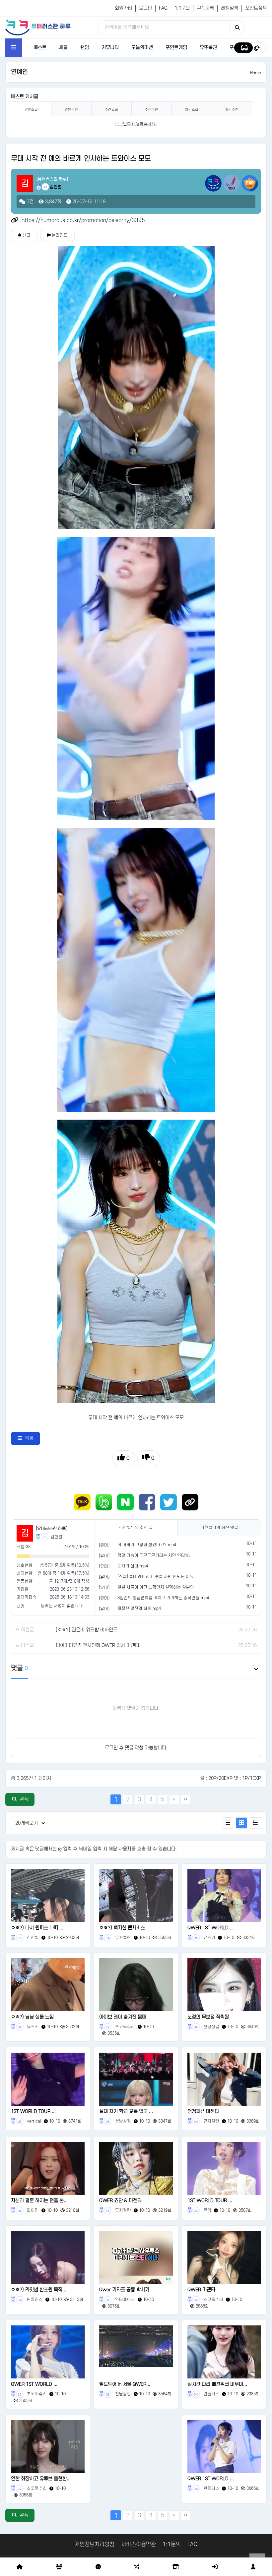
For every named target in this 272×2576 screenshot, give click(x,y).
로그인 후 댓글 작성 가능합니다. (136, 1748)
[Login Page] (215, 2567)
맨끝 (186, 1799)
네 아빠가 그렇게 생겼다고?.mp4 (147, 1545)
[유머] (104, 1545)
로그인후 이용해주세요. (136, 124)
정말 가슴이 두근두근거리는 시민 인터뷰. (154, 1555)
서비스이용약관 (138, 2545)
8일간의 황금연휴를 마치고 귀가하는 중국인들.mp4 (163, 1598)
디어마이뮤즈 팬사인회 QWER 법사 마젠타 (98, 1645)
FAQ (163, 8)
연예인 (19, 72)
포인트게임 (176, 48)
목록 (29, 1438)
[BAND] (104, 1502)
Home (256, 73)
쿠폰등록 (205, 8)
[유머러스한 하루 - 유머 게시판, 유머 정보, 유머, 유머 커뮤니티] (38, 27)
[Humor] (98, 2567)
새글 (63, 48)
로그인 (145, 8)
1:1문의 (182, 8)
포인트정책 (256, 8)
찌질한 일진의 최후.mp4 (139, 1609)
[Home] (20, 2567)
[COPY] (190, 1502)
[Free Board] (59, 2567)
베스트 (40, 48)
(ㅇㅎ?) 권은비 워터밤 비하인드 (87, 1630)
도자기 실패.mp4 (133, 1566)
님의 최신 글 (136, 1528)
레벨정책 (230, 8)
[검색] (237, 28)
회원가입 (123, 8)
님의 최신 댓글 (219, 1528)
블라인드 (59, 235)
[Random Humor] (137, 2567)
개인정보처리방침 (95, 2545)
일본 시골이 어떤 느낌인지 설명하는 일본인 (156, 1587)
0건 (29, 202)
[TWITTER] (169, 1502)
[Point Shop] (176, 2567)
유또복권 (208, 48)
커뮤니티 (110, 48)
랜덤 (85, 48)
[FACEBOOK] (147, 1502)
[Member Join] (253, 2567)
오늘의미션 (142, 48)
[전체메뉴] (14, 48)
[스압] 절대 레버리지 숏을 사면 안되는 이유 (156, 1577)
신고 (26, 235)
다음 (174, 1799)
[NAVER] (125, 1502)
